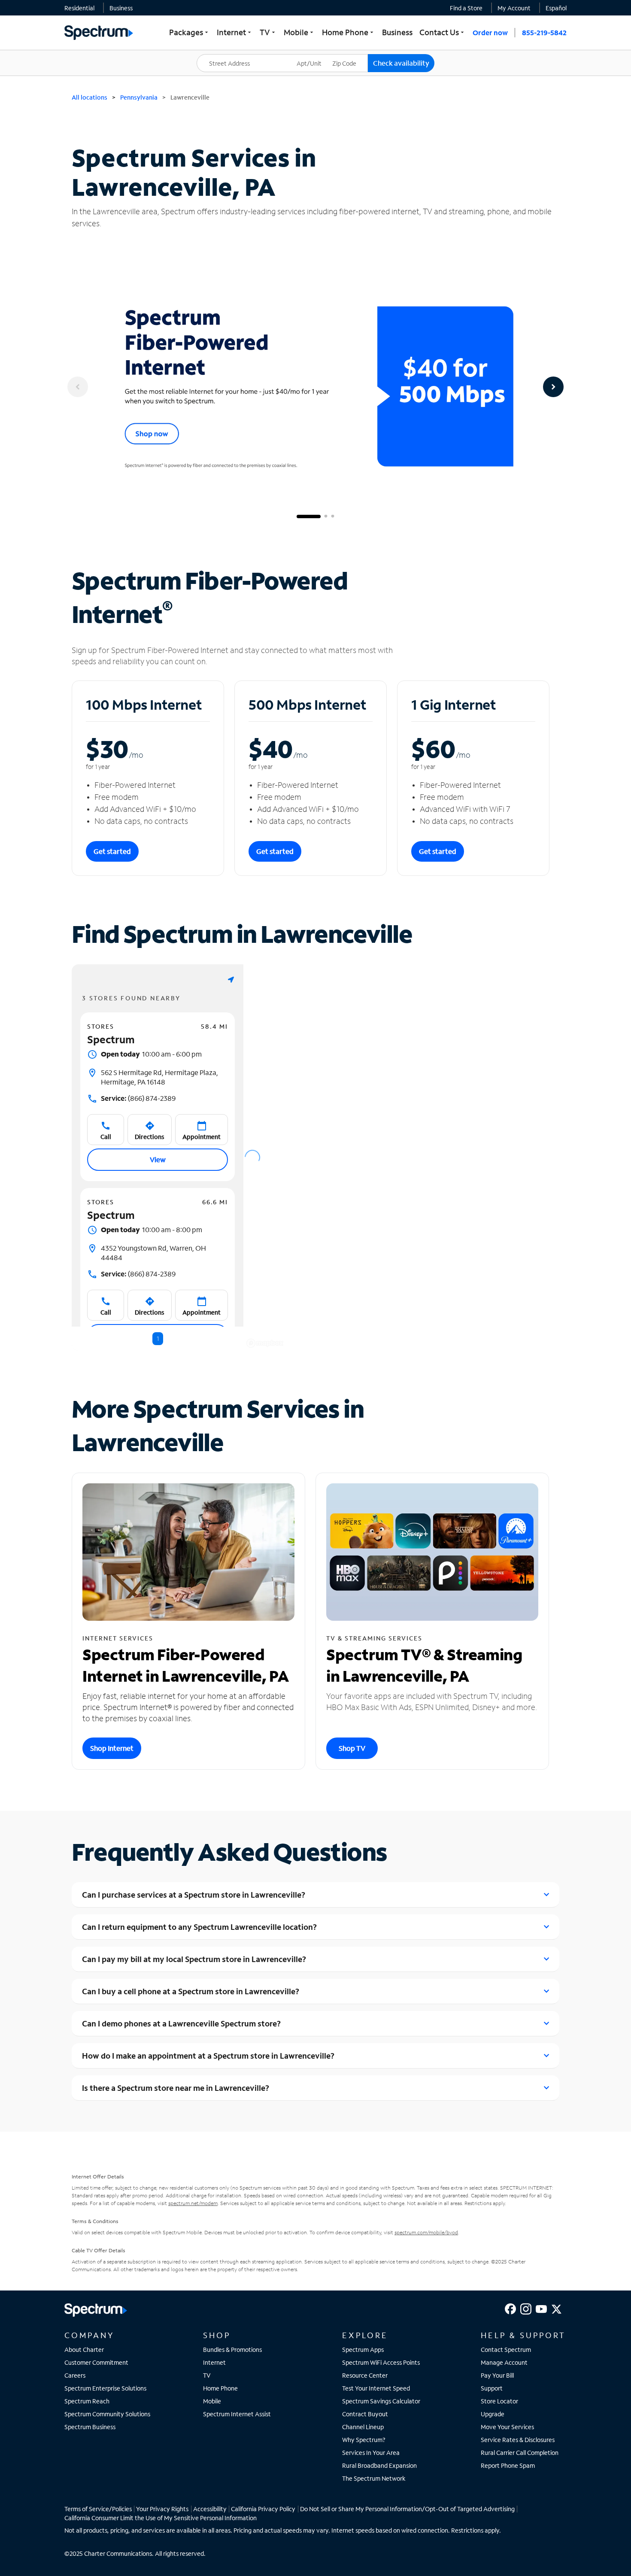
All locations (89, 97)
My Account (514, 8)
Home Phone (220, 2388)
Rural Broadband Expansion (379, 2465)
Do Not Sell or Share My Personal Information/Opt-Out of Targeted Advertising (407, 2509)
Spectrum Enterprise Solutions (105, 2388)
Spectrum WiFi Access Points (381, 2362)
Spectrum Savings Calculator (381, 2401)
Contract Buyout (365, 2414)
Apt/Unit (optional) (315, 58)
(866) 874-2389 (138, 1098)
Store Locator (499, 2401)
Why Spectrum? (364, 2440)
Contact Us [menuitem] (443, 32)
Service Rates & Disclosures (518, 2440)
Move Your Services (507, 2427)
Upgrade (493, 2414)
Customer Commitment (96, 2362)
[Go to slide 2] (326, 516)
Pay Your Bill (497, 2375)
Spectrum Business (90, 2427)
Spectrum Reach (87, 2401)
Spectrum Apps (363, 2350)
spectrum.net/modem (193, 2203)
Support (492, 2388)
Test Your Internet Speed (376, 2388)
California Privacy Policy (263, 2509)
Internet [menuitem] (235, 32)
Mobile (212, 2401)
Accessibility (210, 2509)
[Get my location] (231, 980)
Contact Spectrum (506, 2350)
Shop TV (352, 1748)
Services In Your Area (371, 2453)
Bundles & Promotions (232, 2350)
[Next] (553, 387)
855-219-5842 (544, 32)
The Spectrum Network (374, 2478)
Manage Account (504, 2362)
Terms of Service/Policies (98, 2509)
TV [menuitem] (268, 32)
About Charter (84, 2350)
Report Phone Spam (508, 2465)
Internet (214, 2362)
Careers (75, 2375)
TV (207, 2375)
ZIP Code (350, 54)
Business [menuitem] (397, 32)
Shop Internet (112, 1748)
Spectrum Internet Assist (237, 2414)
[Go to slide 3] (333, 516)
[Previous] (78, 387)
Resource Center (365, 2375)
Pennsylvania (139, 97)
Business (121, 8)
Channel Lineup (363, 2427)
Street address (221, 54)
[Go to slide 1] (309, 516)
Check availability (401, 63)
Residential (79, 8)
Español (556, 8)
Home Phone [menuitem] (349, 32)
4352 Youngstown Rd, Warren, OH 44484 (153, 1253)
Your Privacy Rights (162, 2509)
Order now (490, 32)
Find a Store (466, 8)
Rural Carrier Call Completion (520, 2453)
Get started (112, 851)
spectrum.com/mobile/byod (426, 2232)
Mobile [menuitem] (299, 32)
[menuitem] (79, 8)
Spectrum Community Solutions (107, 2414)
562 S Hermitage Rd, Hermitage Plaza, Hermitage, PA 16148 (159, 1077)
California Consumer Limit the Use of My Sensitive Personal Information (161, 2518)
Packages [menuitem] (190, 32)
